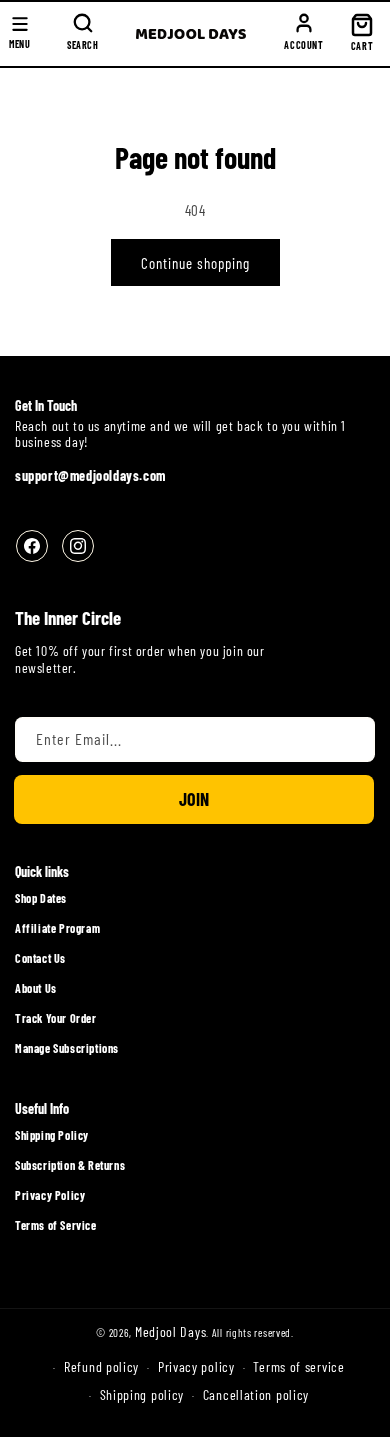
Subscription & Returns (70, 1165)
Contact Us (40, 958)
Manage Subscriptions (67, 1048)
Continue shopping (195, 263)
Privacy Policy (50, 1195)
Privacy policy (196, 1366)
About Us (36, 988)
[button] (83, 34)
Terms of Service (56, 1225)
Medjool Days (170, 1331)
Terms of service (298, 1366)
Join (194, 799)
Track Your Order (56, 1018)
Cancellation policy (256, 1394)
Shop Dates (41, 898)
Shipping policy (142, 1394)
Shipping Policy (52, 1135)
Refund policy (101, 1366)
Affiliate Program (57, 928)
